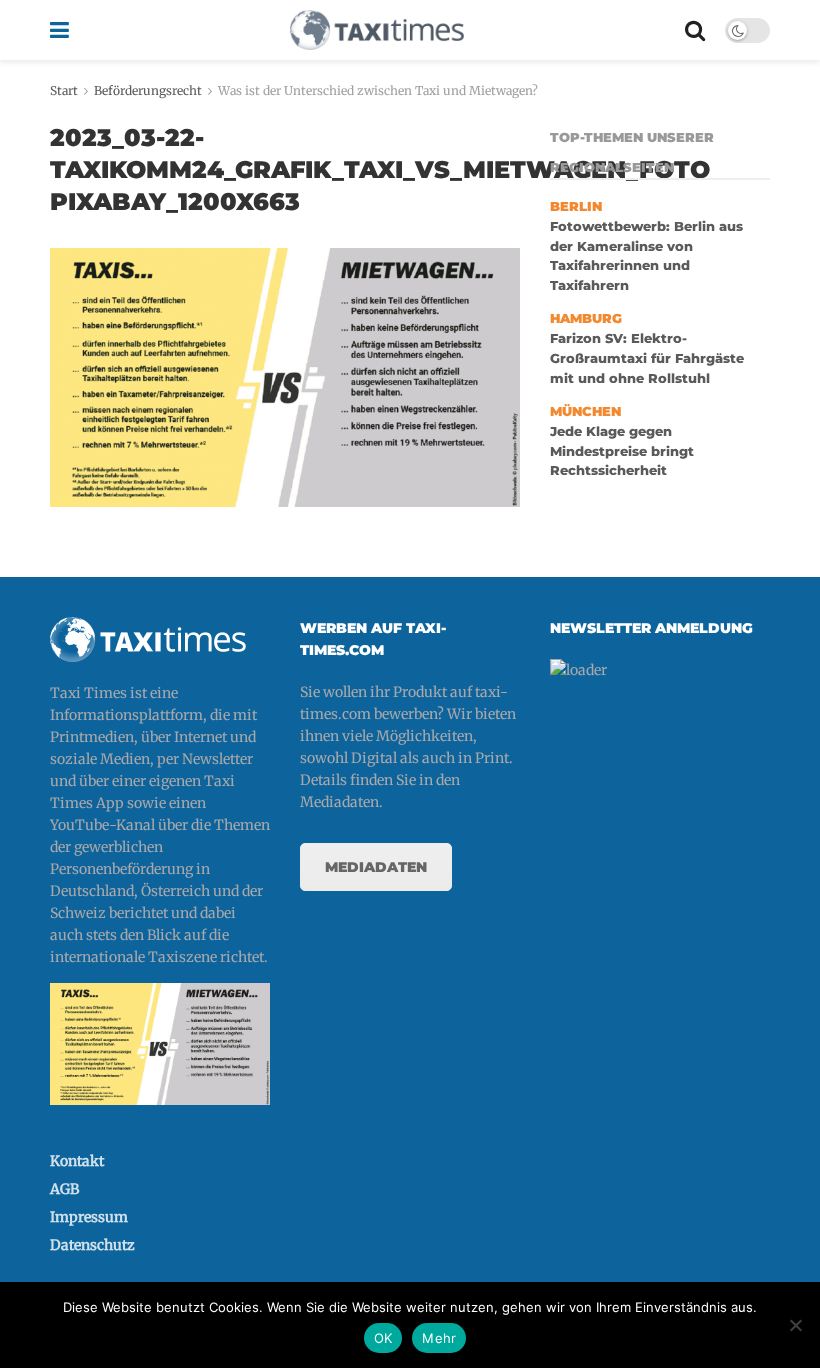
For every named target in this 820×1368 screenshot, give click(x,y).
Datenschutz (92, 1245)
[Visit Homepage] (377, 30)
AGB (64, 1189)
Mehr (439, 1338)
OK (383, 1338)
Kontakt (77, 1161)
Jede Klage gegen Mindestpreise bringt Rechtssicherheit (622, 451)
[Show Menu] (59, 30)
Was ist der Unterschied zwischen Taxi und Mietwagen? (378, 90)
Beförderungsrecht (148, 90)
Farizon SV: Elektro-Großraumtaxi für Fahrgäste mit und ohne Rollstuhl (647, 358)
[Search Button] (695, 30)
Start (64, 90)
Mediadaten (376, 867)
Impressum (89, 1217)
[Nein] (795, 1325)
